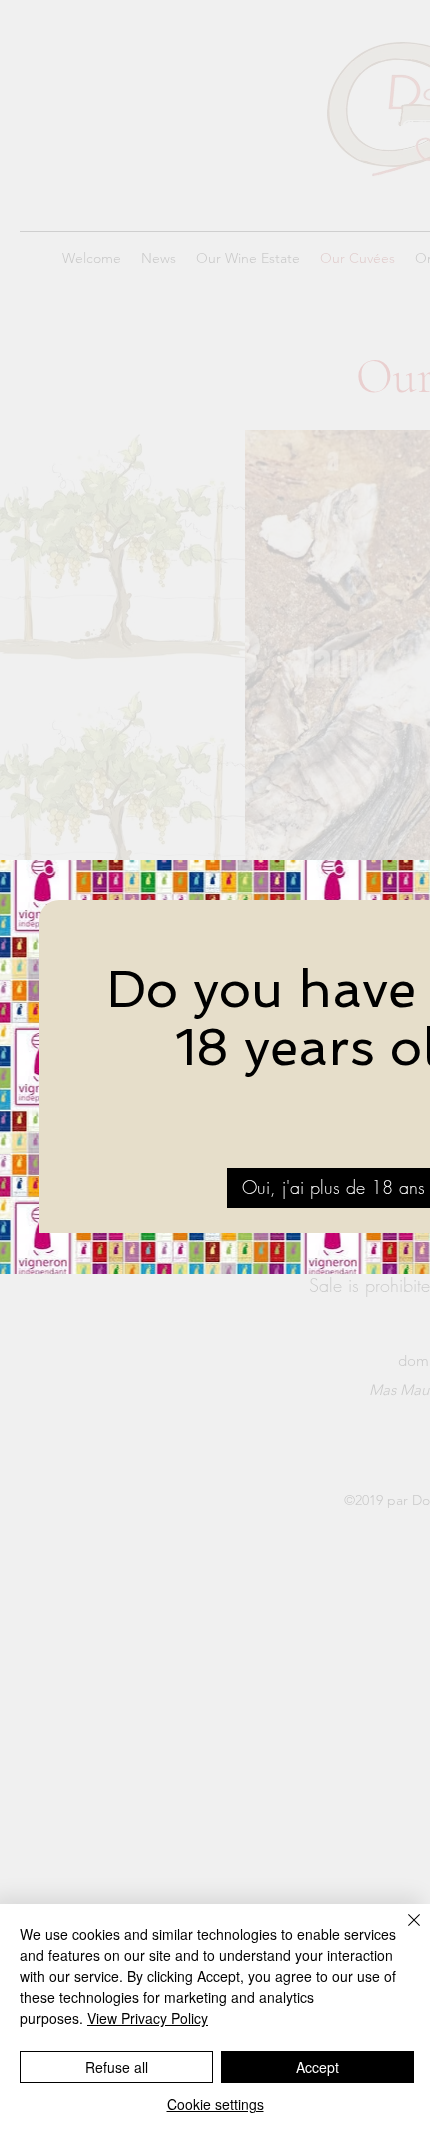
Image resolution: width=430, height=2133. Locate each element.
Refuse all (116, 2067)
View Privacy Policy (147, 2018)
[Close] (402, 1932)
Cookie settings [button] (215, 2104)
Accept (317, 2067)
